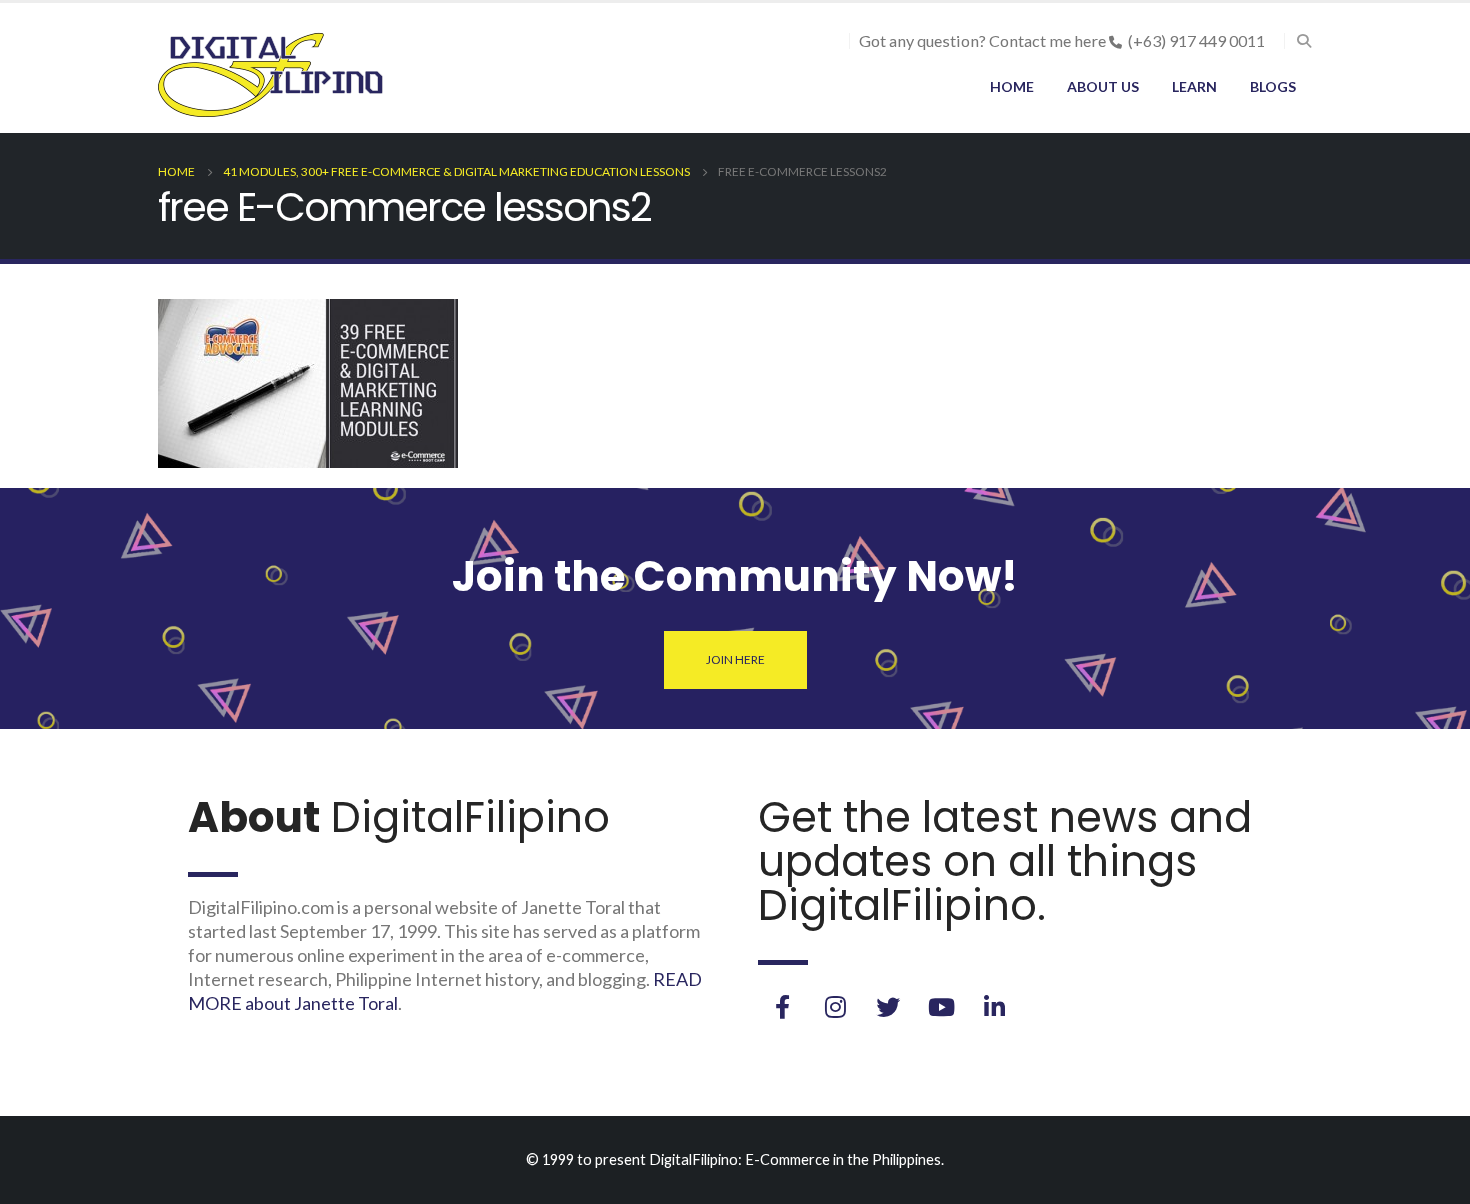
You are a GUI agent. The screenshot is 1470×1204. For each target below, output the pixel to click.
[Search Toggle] (1303, 41)
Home (1012, 86)
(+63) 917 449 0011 (1196, 40)
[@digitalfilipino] (835, 1007)
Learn (1194, 86)
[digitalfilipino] (941, 1007)
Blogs (1273, 86)
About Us (1103, 86)
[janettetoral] (782, 1007)
